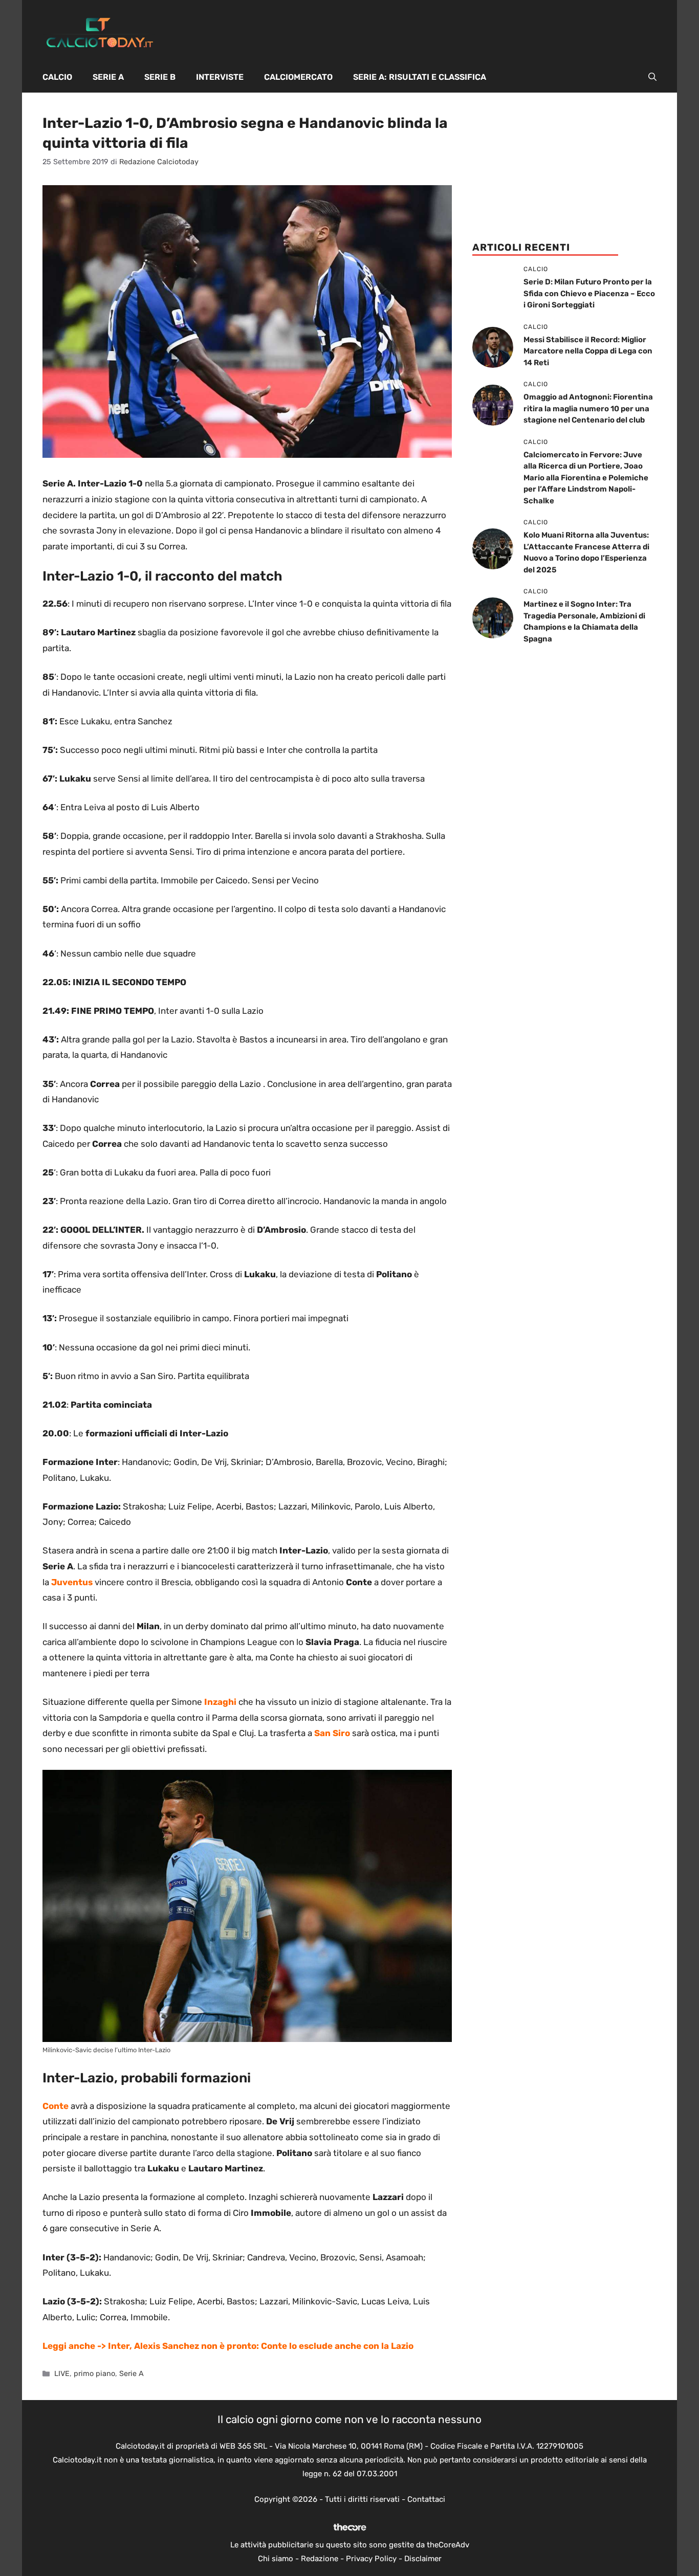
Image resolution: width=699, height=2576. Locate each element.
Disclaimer (423, 2559)
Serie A (108, 77)
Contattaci (426, 2499)
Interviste (220, 77)
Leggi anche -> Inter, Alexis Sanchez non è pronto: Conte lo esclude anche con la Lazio (228, 2346)
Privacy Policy (371, 2559)
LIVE (62, 2373)
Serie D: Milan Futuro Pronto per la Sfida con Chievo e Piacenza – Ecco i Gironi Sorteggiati (589, 293)
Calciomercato (298, 77)
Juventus (73, 1582)
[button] (652, 77)
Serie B (160, 77)
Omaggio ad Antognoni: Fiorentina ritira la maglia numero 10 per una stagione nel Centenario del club (588, 408)
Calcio (57, 77)
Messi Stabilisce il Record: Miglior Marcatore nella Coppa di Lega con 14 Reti (588, 351)
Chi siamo (276, 2559)
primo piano (94, 2373)
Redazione (320, 2559)
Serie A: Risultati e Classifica (420, 77)
